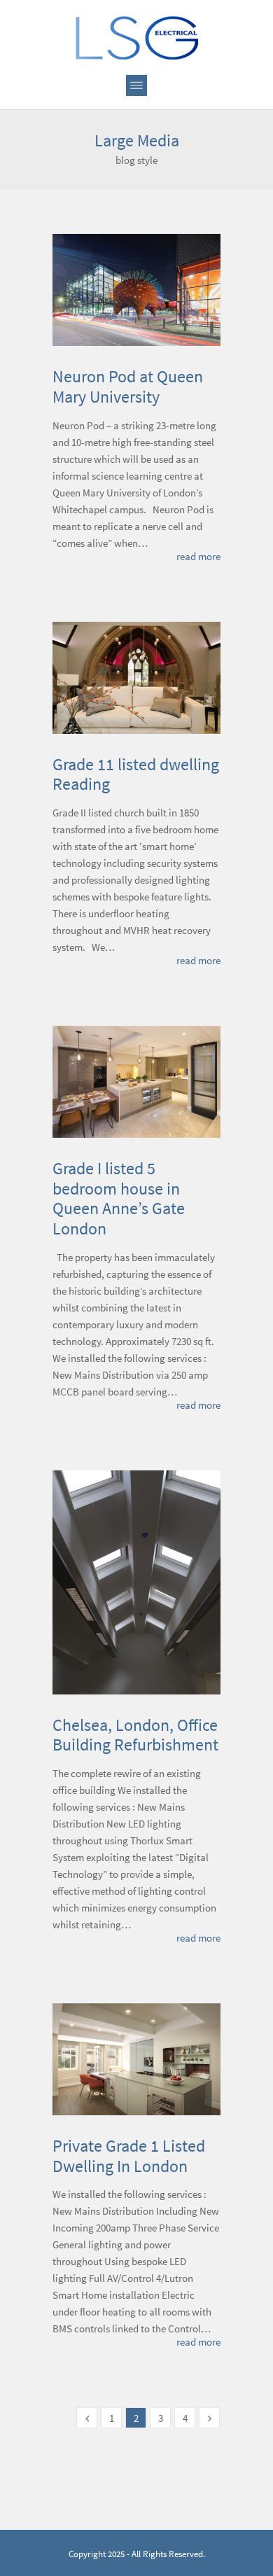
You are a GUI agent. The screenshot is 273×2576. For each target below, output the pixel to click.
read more (198, 556)
